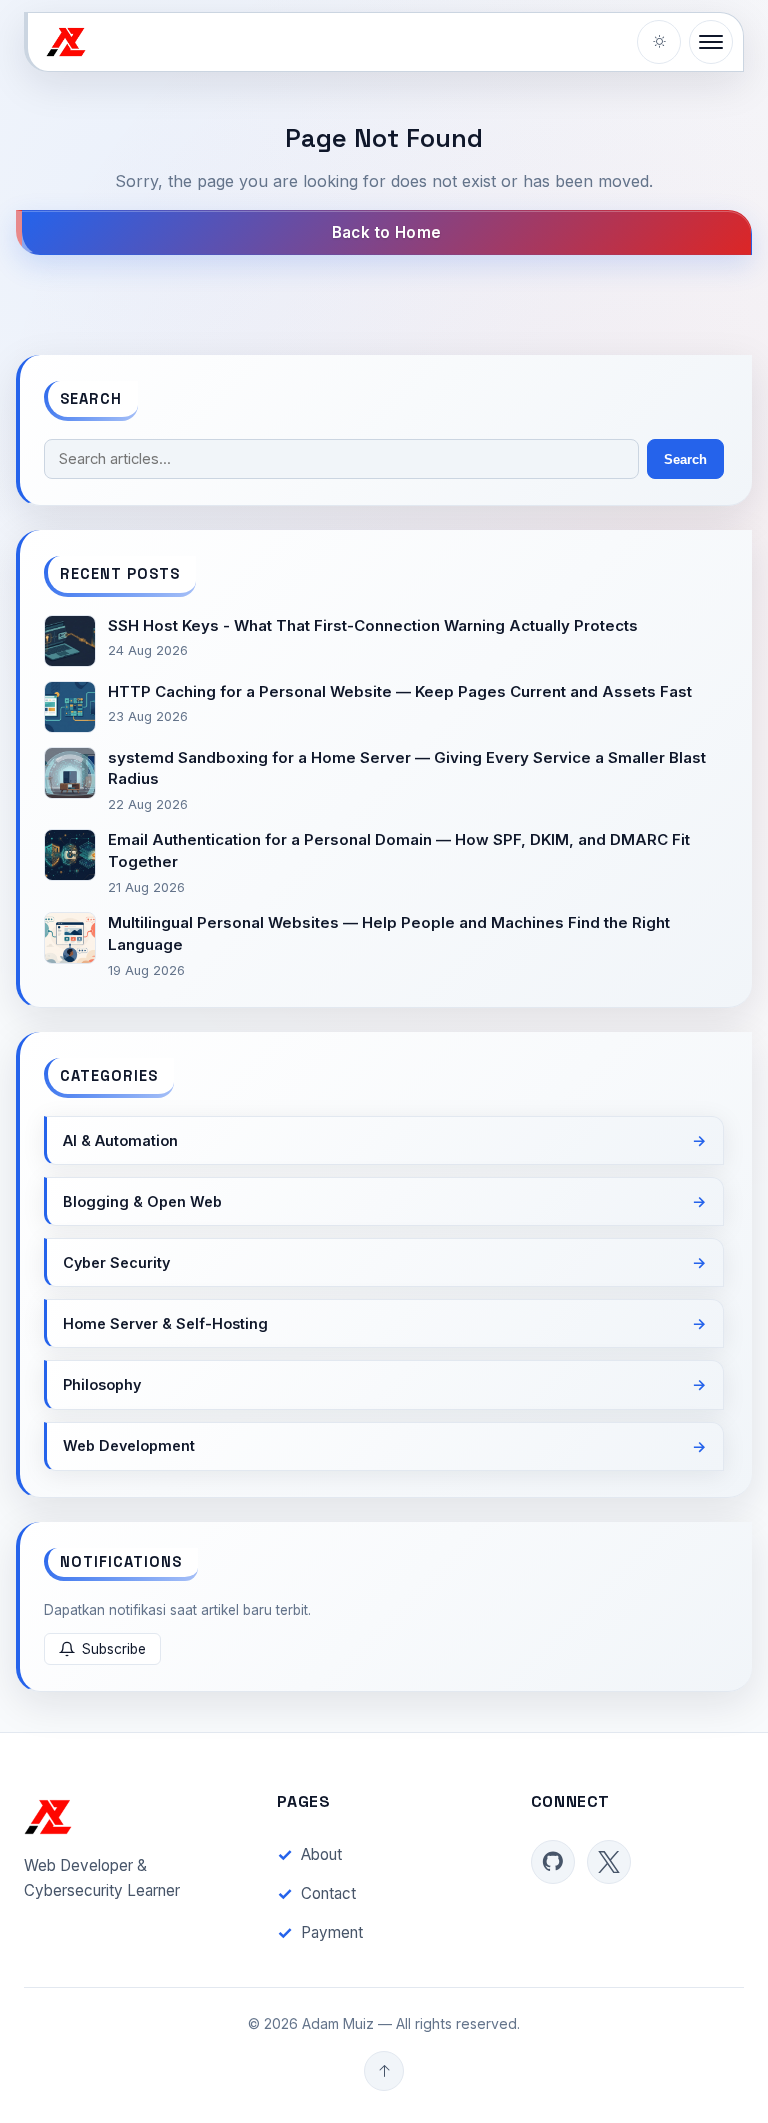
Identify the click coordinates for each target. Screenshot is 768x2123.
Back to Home (387, 232)
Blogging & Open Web (142, 1201)
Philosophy (102, 1384)
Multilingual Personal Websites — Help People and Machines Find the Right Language (389, 933)
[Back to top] (384, 2071)
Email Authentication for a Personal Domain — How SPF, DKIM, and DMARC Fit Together (399, 850)
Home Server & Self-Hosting (165, 1323)
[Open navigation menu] (711, 42)
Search (685, 459)
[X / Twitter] (609, 1862)
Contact (328, 1893)
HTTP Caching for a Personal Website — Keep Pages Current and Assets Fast (400, 691)
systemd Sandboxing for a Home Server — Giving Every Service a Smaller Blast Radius (407, 768)
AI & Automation (120, 1140)
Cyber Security (116, 1262)
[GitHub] (553, 1862)
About (321, 1854)
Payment (332, 1932)
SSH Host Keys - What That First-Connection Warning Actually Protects (373, 625)
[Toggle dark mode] (659, 42)
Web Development (129, 1445)
